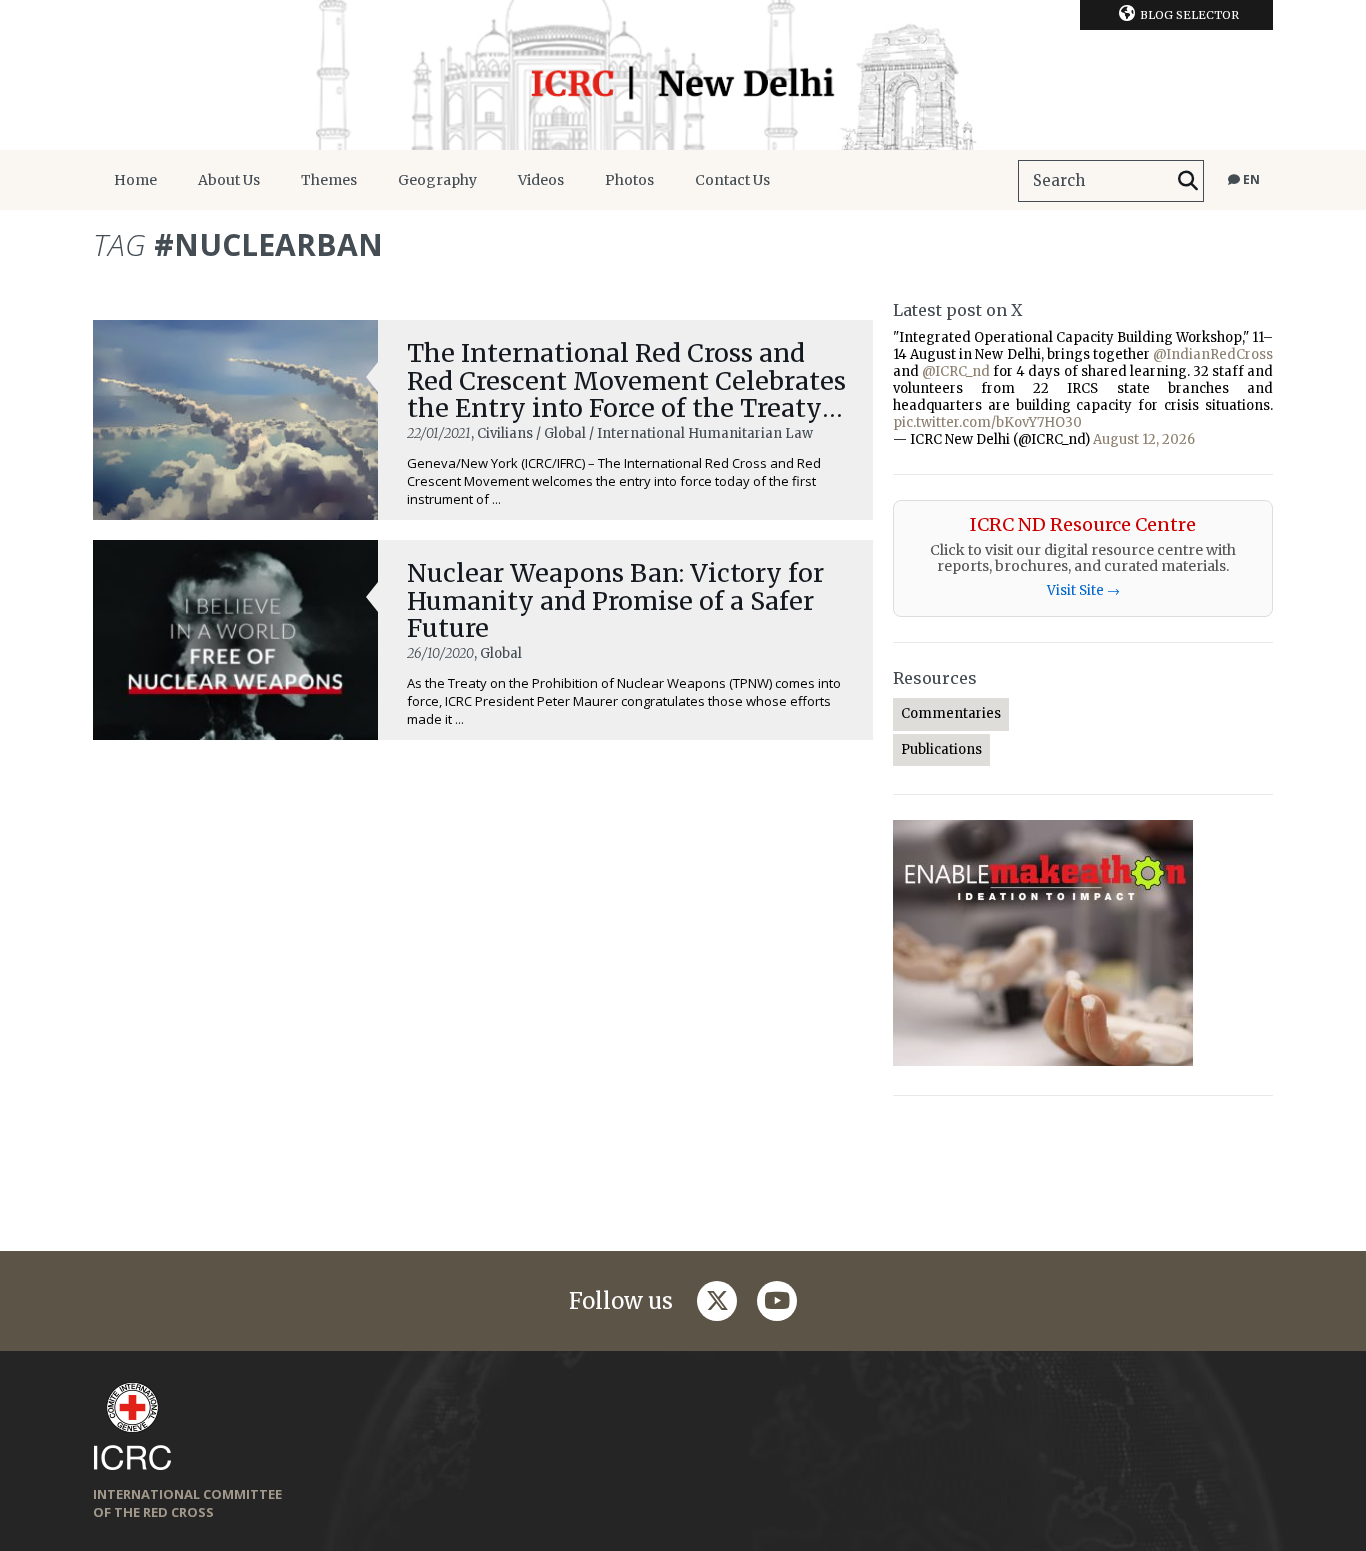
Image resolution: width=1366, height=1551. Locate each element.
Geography (437, 180)
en (1250, 179)
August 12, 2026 (1144, 439)
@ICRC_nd (956, 371)
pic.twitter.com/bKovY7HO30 (987, 422)
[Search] (1188, 181)
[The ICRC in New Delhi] (683, 75)
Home (135, 180)
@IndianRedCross (1213, 354)
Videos (541, 180)
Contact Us (732, 180)
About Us (229, 180)
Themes (329, 180)
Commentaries (951, 713)
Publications (941, 749)
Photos (629, 180)
